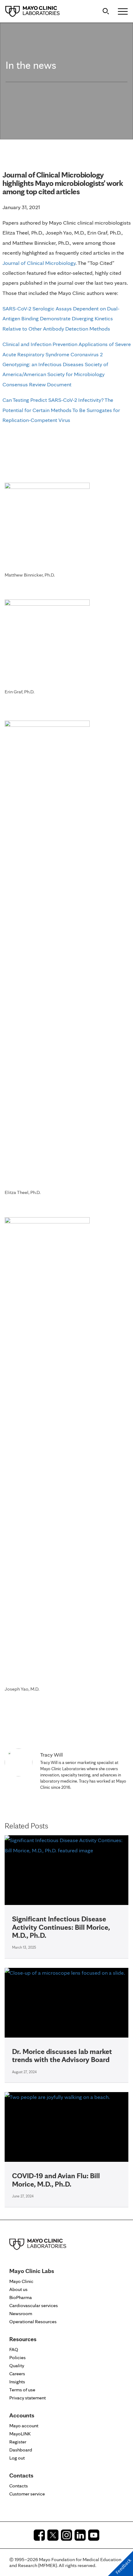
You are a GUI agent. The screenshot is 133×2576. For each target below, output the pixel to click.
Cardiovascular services (34, 2305)
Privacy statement (28, 2398)
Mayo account (24, 2426)
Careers (17, 2374)
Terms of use (22, 2390)
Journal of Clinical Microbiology (39, 263)
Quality (17, 2365)
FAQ (14, 2349)
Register (18, 2442)
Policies (17, 2357)
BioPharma (21, 2297)
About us (18, 2289)
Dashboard (21, 2450)
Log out (17, 2458)
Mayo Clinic (21, 2281)
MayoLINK (20, 2434)
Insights (17, 2382)
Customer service (27, 2494)
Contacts (19, 2486)
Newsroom (21, 2313)
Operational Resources (33, 2321)
